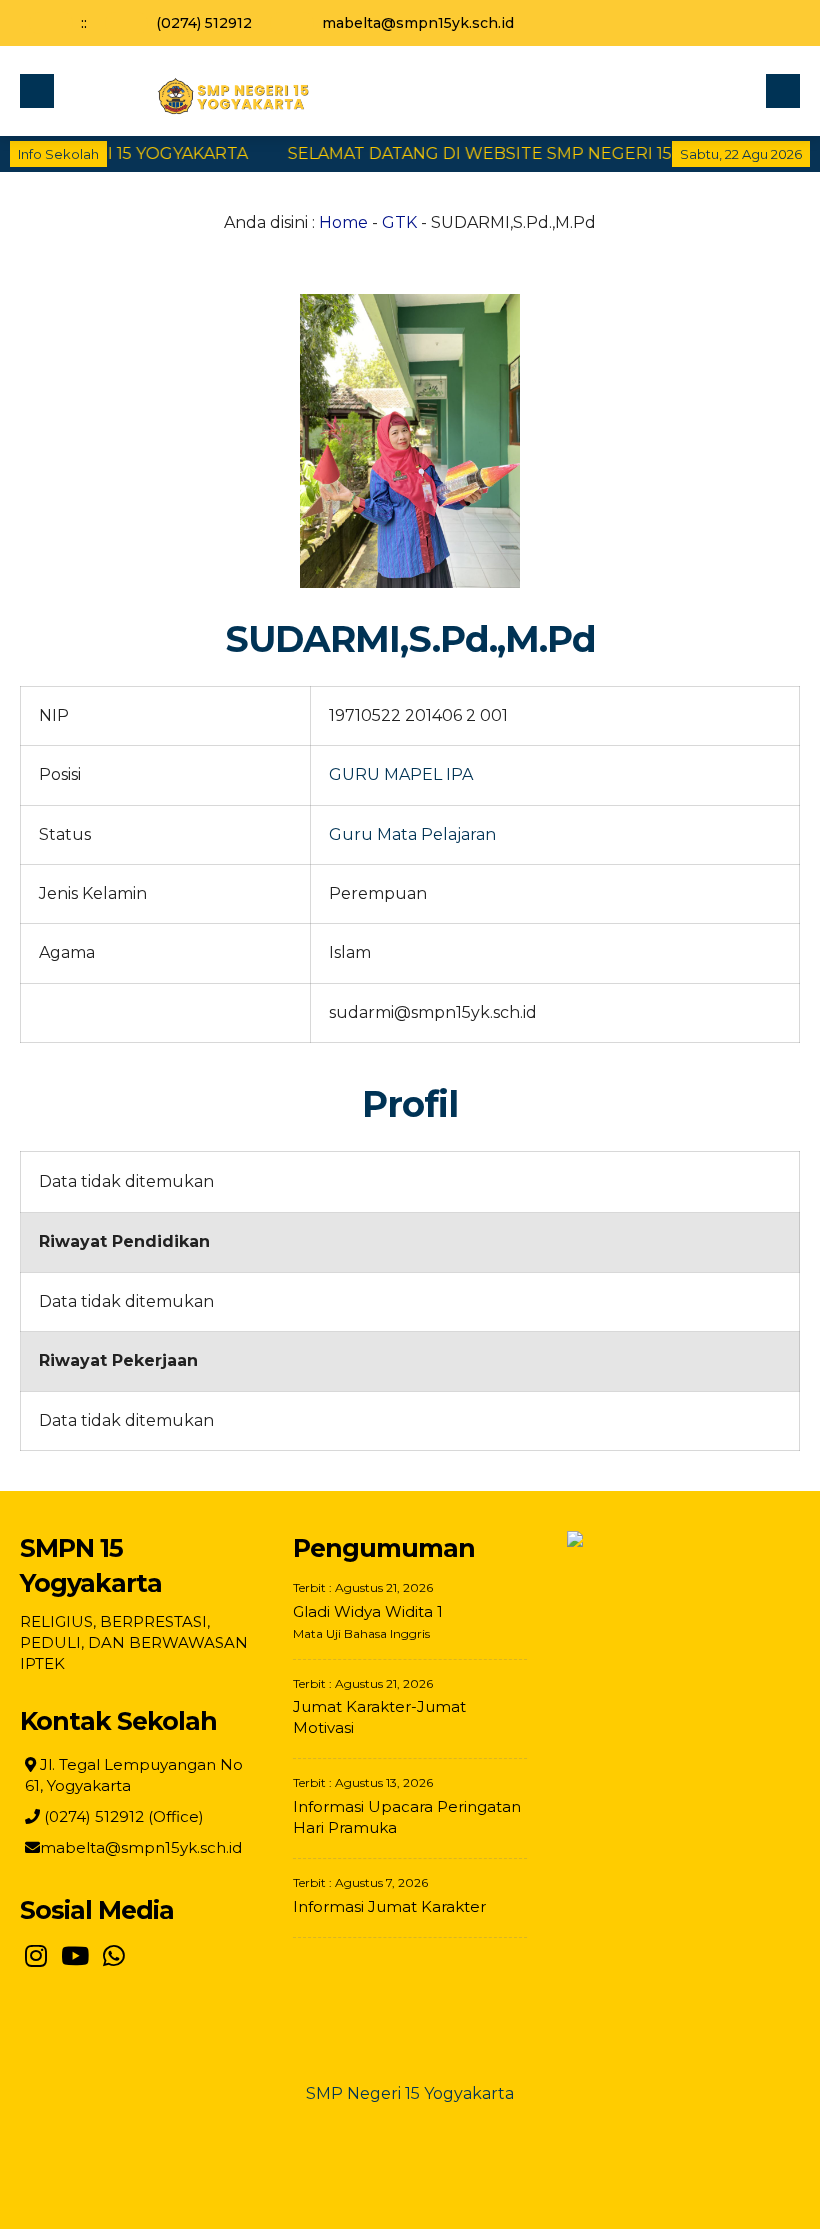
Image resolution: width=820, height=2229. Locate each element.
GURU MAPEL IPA (401, 774)
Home (343, 222)
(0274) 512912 (204, 23)
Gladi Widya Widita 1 (368, 1611)
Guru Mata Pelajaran (412, 834)
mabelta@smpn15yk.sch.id (418, 23)
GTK (399, 222)
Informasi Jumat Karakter (389, 1906)
